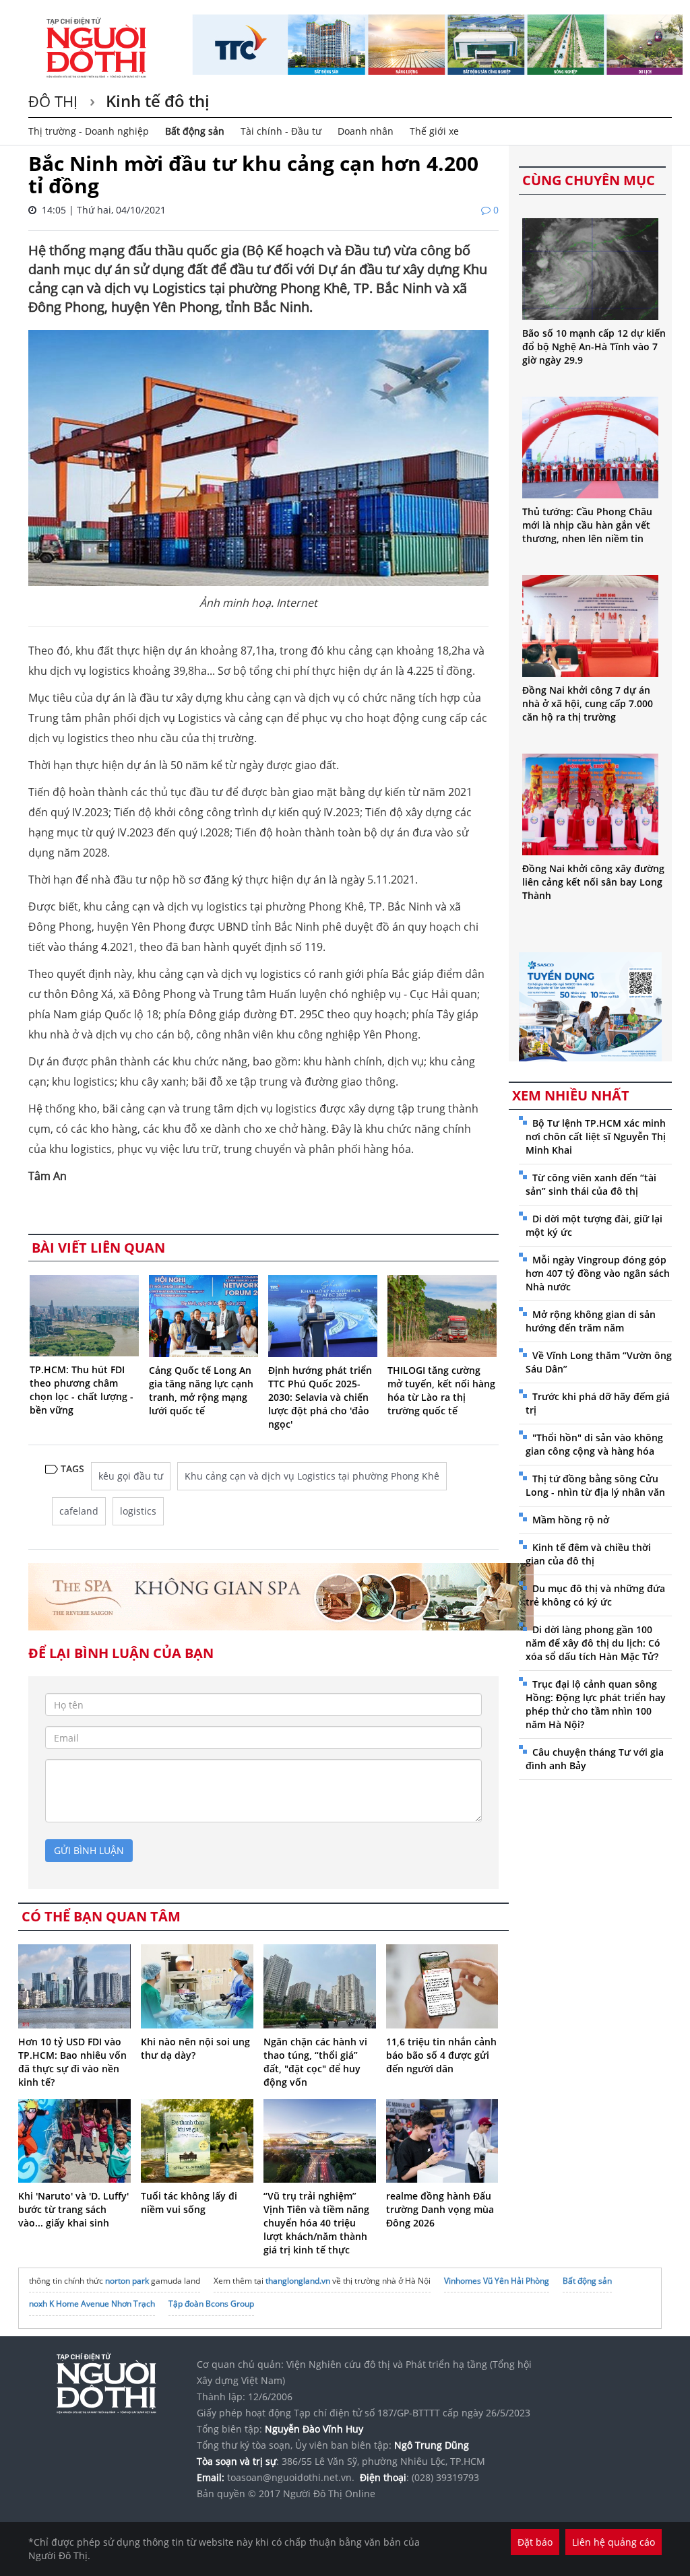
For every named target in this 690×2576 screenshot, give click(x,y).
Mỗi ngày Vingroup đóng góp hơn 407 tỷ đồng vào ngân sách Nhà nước (598, 1273)
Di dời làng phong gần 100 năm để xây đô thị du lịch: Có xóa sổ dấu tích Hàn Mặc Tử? (593, 1643)
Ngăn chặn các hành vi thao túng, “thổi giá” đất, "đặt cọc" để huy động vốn (315, 2062)
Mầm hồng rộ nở (571, 1520)
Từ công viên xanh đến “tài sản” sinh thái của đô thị (591, 1184)
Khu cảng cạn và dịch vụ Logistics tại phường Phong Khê (312, 1476)
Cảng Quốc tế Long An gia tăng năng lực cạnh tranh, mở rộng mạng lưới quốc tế (201, 1390)
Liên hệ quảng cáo (614, 2542)
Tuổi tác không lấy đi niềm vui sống (189, 2203)
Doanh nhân (366, 131)
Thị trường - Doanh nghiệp (89, 131)
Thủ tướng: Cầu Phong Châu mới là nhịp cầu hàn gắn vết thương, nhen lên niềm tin (587, 525)
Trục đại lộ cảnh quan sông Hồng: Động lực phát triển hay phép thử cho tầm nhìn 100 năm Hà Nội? (596, 1704)
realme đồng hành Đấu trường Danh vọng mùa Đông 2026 (440, 2209)
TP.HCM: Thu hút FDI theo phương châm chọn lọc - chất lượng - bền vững (82, 1390)
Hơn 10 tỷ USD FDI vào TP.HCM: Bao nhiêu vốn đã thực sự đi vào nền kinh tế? (72, 2062)
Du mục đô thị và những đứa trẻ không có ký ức (595, 1595)
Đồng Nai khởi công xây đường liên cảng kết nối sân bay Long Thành (593, 882)
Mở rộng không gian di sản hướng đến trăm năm (591, 1321)
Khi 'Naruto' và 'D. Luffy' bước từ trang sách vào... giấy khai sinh (73, 2209)
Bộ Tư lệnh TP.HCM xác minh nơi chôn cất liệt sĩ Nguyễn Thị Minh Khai (596, 1136)
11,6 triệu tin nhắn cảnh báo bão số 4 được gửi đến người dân (441, 2055)
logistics (138, 1511)
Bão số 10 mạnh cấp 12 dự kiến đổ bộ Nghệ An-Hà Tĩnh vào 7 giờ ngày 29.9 (594, 346)
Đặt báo (535, 2542)
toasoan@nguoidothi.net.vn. (291, 2477)
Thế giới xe (434, 131)
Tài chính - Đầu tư (281, 131)
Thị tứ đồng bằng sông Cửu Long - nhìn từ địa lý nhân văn (595, 1485)
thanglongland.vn (298, 2281)
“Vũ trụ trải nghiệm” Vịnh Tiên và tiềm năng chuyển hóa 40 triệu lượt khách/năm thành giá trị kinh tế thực (316, 2223)
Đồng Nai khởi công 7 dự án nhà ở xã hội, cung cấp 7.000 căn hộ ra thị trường (588, 703)
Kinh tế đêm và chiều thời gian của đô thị (588, 1554)
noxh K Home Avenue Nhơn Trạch (92, 2304)
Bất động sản (195, 131)
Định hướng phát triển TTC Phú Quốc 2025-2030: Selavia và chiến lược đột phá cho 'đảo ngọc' (320, 1397)
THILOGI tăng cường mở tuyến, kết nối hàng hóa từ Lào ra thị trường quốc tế (441, 1390)
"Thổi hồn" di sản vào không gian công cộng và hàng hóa (594, 1444)
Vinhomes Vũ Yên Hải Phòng (497, 2281)
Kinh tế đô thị (156, 101)
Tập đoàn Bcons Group (211, 2304)
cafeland (79, 1511)
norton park (127, 2281)
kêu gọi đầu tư (131, 1476)
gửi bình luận (89, 1850)
